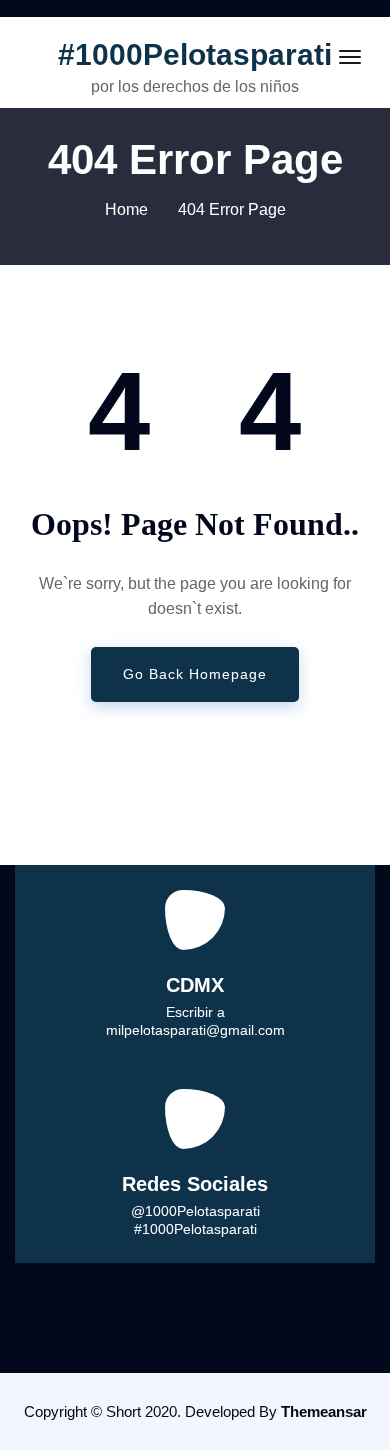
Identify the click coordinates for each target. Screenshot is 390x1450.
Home (126, 209)
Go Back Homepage (195, 674)
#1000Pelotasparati (195, 54)
